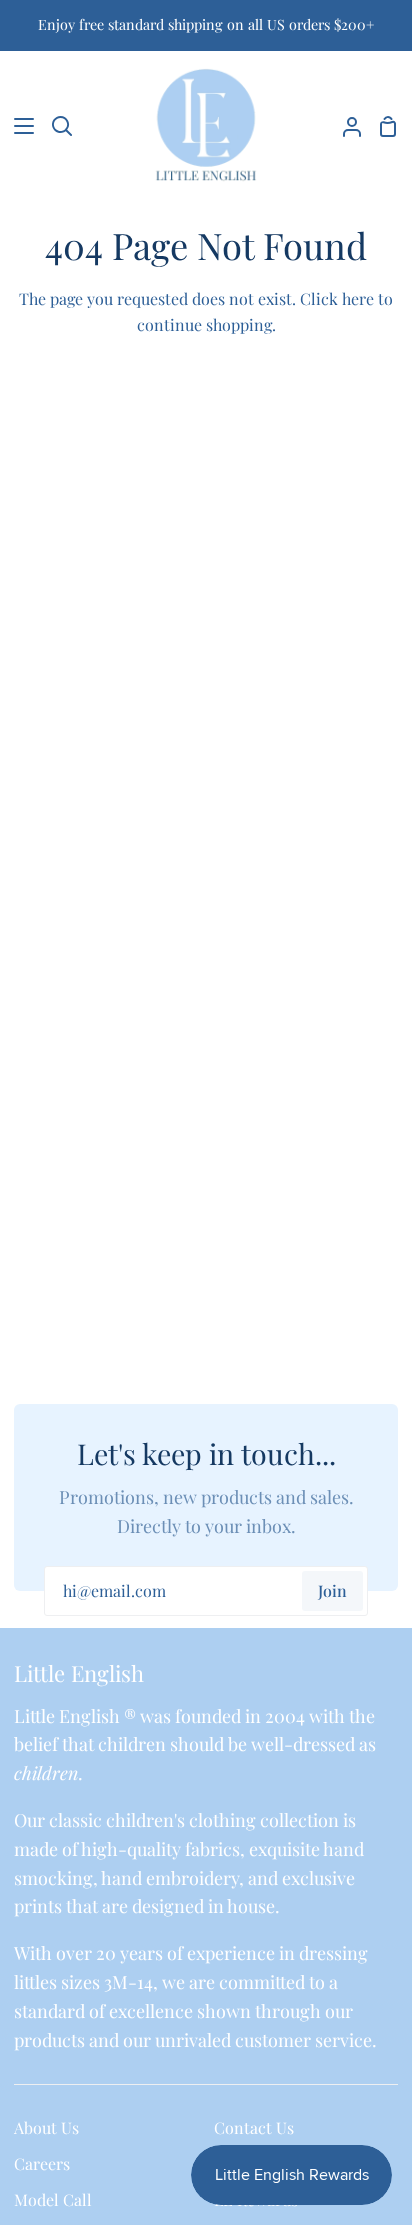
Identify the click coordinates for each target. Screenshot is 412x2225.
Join (332, 1590)
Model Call (53, 2199)
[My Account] (344, 126)
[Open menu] (18, 126)
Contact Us (254, 2127)
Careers (42, 2163)
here (358, 298)
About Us (46, 2127)
